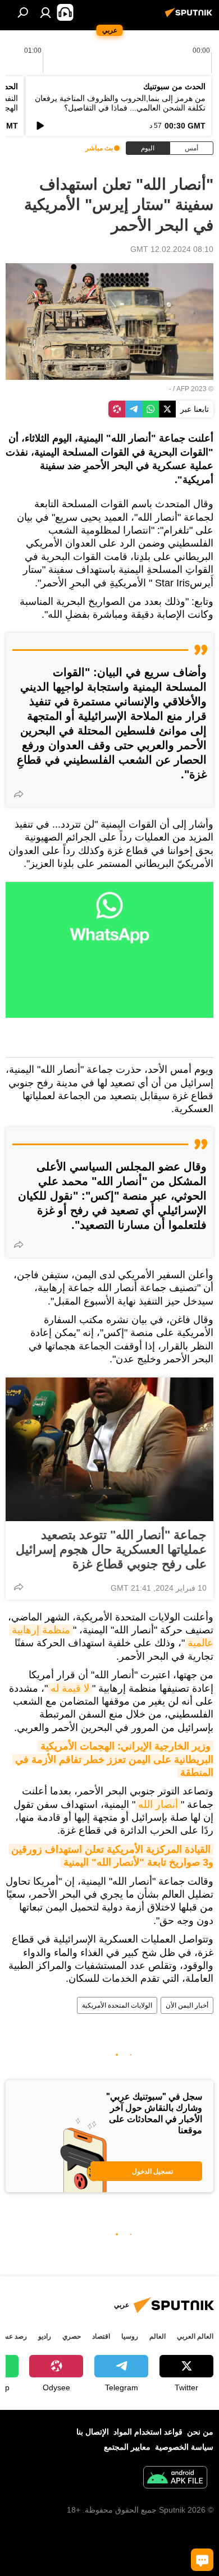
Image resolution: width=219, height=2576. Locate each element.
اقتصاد (101, 2336)
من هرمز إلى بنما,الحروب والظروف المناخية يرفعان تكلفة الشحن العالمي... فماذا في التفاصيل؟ (120, 103)
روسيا (130, 2336)
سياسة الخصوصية (184, 2447)
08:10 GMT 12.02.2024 (172, 249)
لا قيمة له (70, 1688)
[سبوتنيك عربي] (190, 17)
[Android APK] (175, 2479)
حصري (72, 2336)
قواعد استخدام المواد (148, 2432)
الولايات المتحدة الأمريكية (117, 2005)
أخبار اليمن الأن (187, 2005)
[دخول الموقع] (45, 12)
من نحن (200, 2432)
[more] (19, 794)
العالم (158, 2336)
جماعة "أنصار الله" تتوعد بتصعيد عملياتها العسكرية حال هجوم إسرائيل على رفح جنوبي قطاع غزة (111, 1549)
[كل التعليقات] (202, 2560)
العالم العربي (195, 2336)
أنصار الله (158, 1804)
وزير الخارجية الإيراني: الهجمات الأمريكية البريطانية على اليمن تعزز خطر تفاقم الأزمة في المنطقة (113, 1759)
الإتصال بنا (93, 2432)
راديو (45, 2336)
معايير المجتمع (127, 2447)
